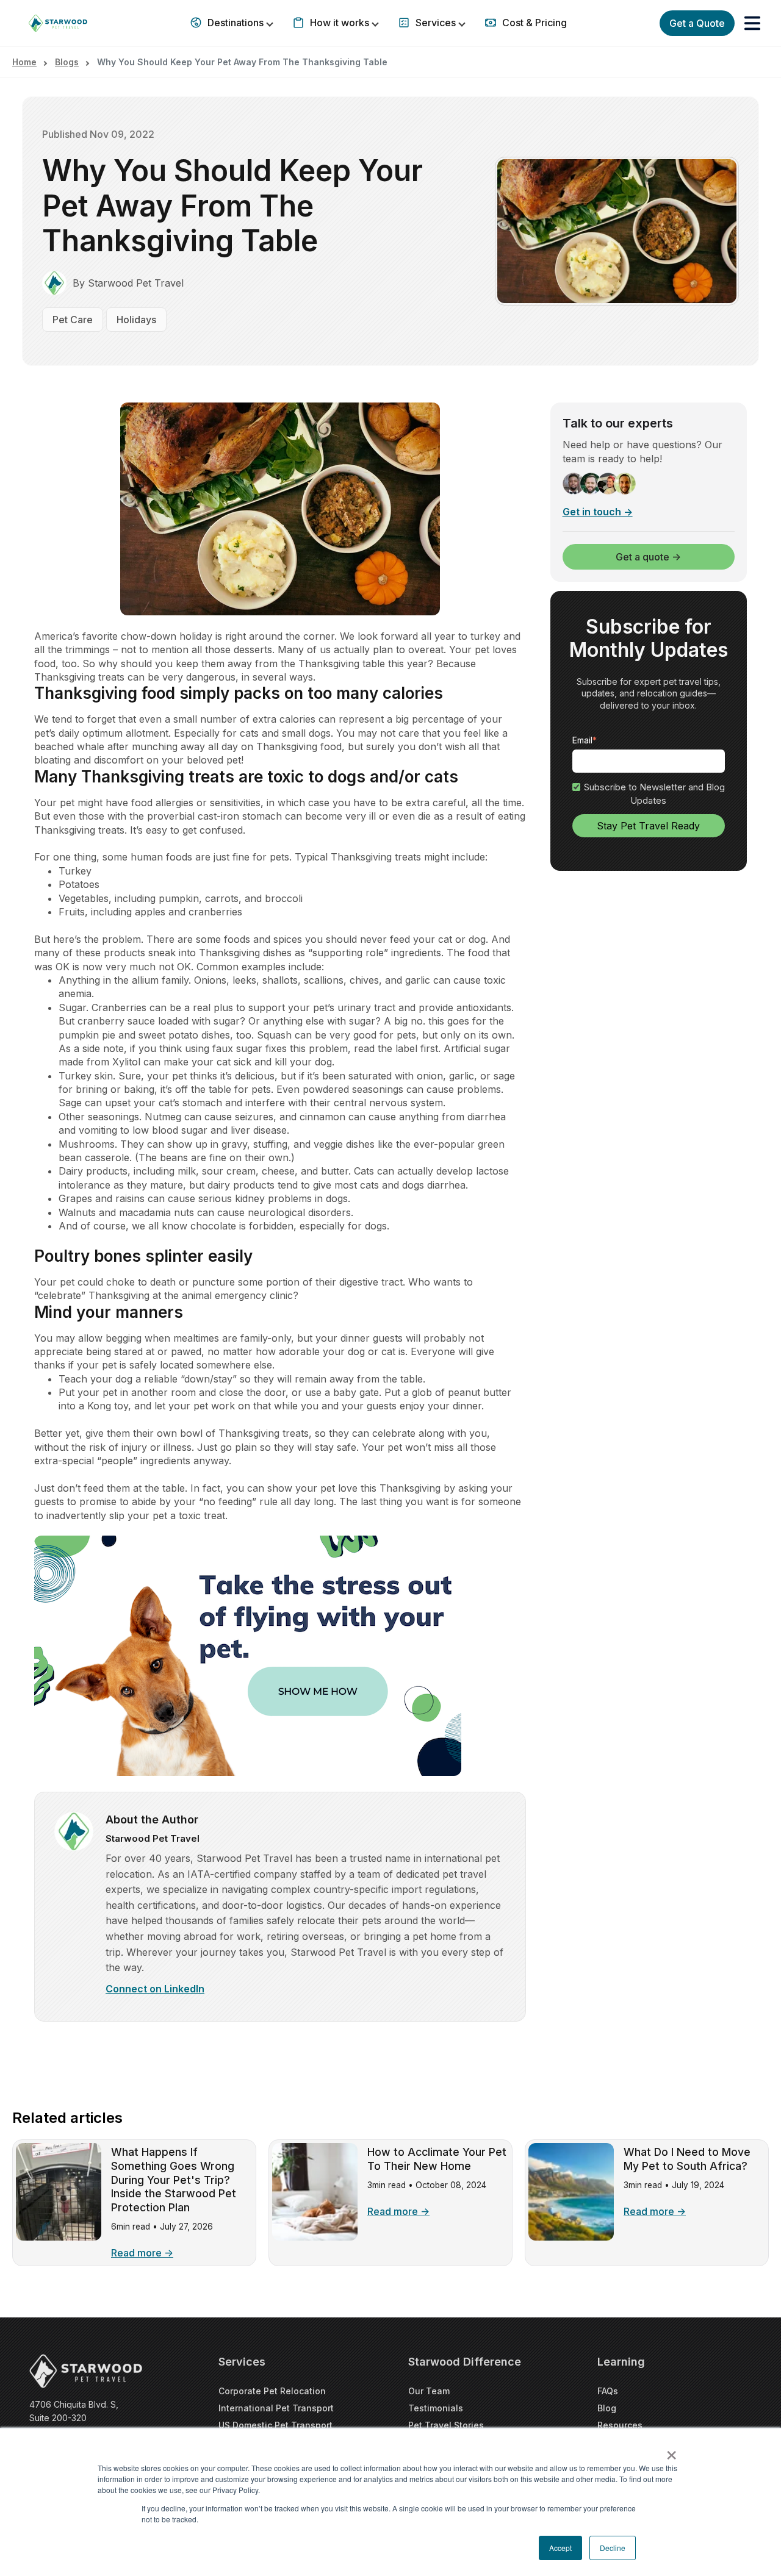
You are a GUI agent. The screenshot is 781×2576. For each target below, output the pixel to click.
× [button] (671, 2451)
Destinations (236, 23)
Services (436, 23)
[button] (752, 23)
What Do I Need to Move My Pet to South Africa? (687, 2159)
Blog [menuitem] (607, 2408)
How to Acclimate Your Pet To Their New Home (437, 2159)
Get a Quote (697, 23)
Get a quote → (648, 557)
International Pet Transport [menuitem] (276, 2408)
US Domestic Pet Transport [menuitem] (275, 2425)
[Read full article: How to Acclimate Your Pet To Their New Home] (315, 2237)
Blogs (67, 62)
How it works (340, 23)
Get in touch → (598, 512)
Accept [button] (560, 2548)
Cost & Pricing (533, 23)
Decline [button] (613, 2548)
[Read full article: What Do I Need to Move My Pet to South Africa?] (571, 2237)
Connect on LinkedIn (155, 1989)
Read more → (142, 2253)
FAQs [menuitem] (608, 2391)
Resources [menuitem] (620, 2425)
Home (24, 62)
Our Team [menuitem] (429, 2391)
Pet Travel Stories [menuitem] (446, 2425)
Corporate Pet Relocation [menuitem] (272, 2391)
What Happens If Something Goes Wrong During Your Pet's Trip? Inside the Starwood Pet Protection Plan (174, 2180)
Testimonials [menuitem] (436, 2408)
